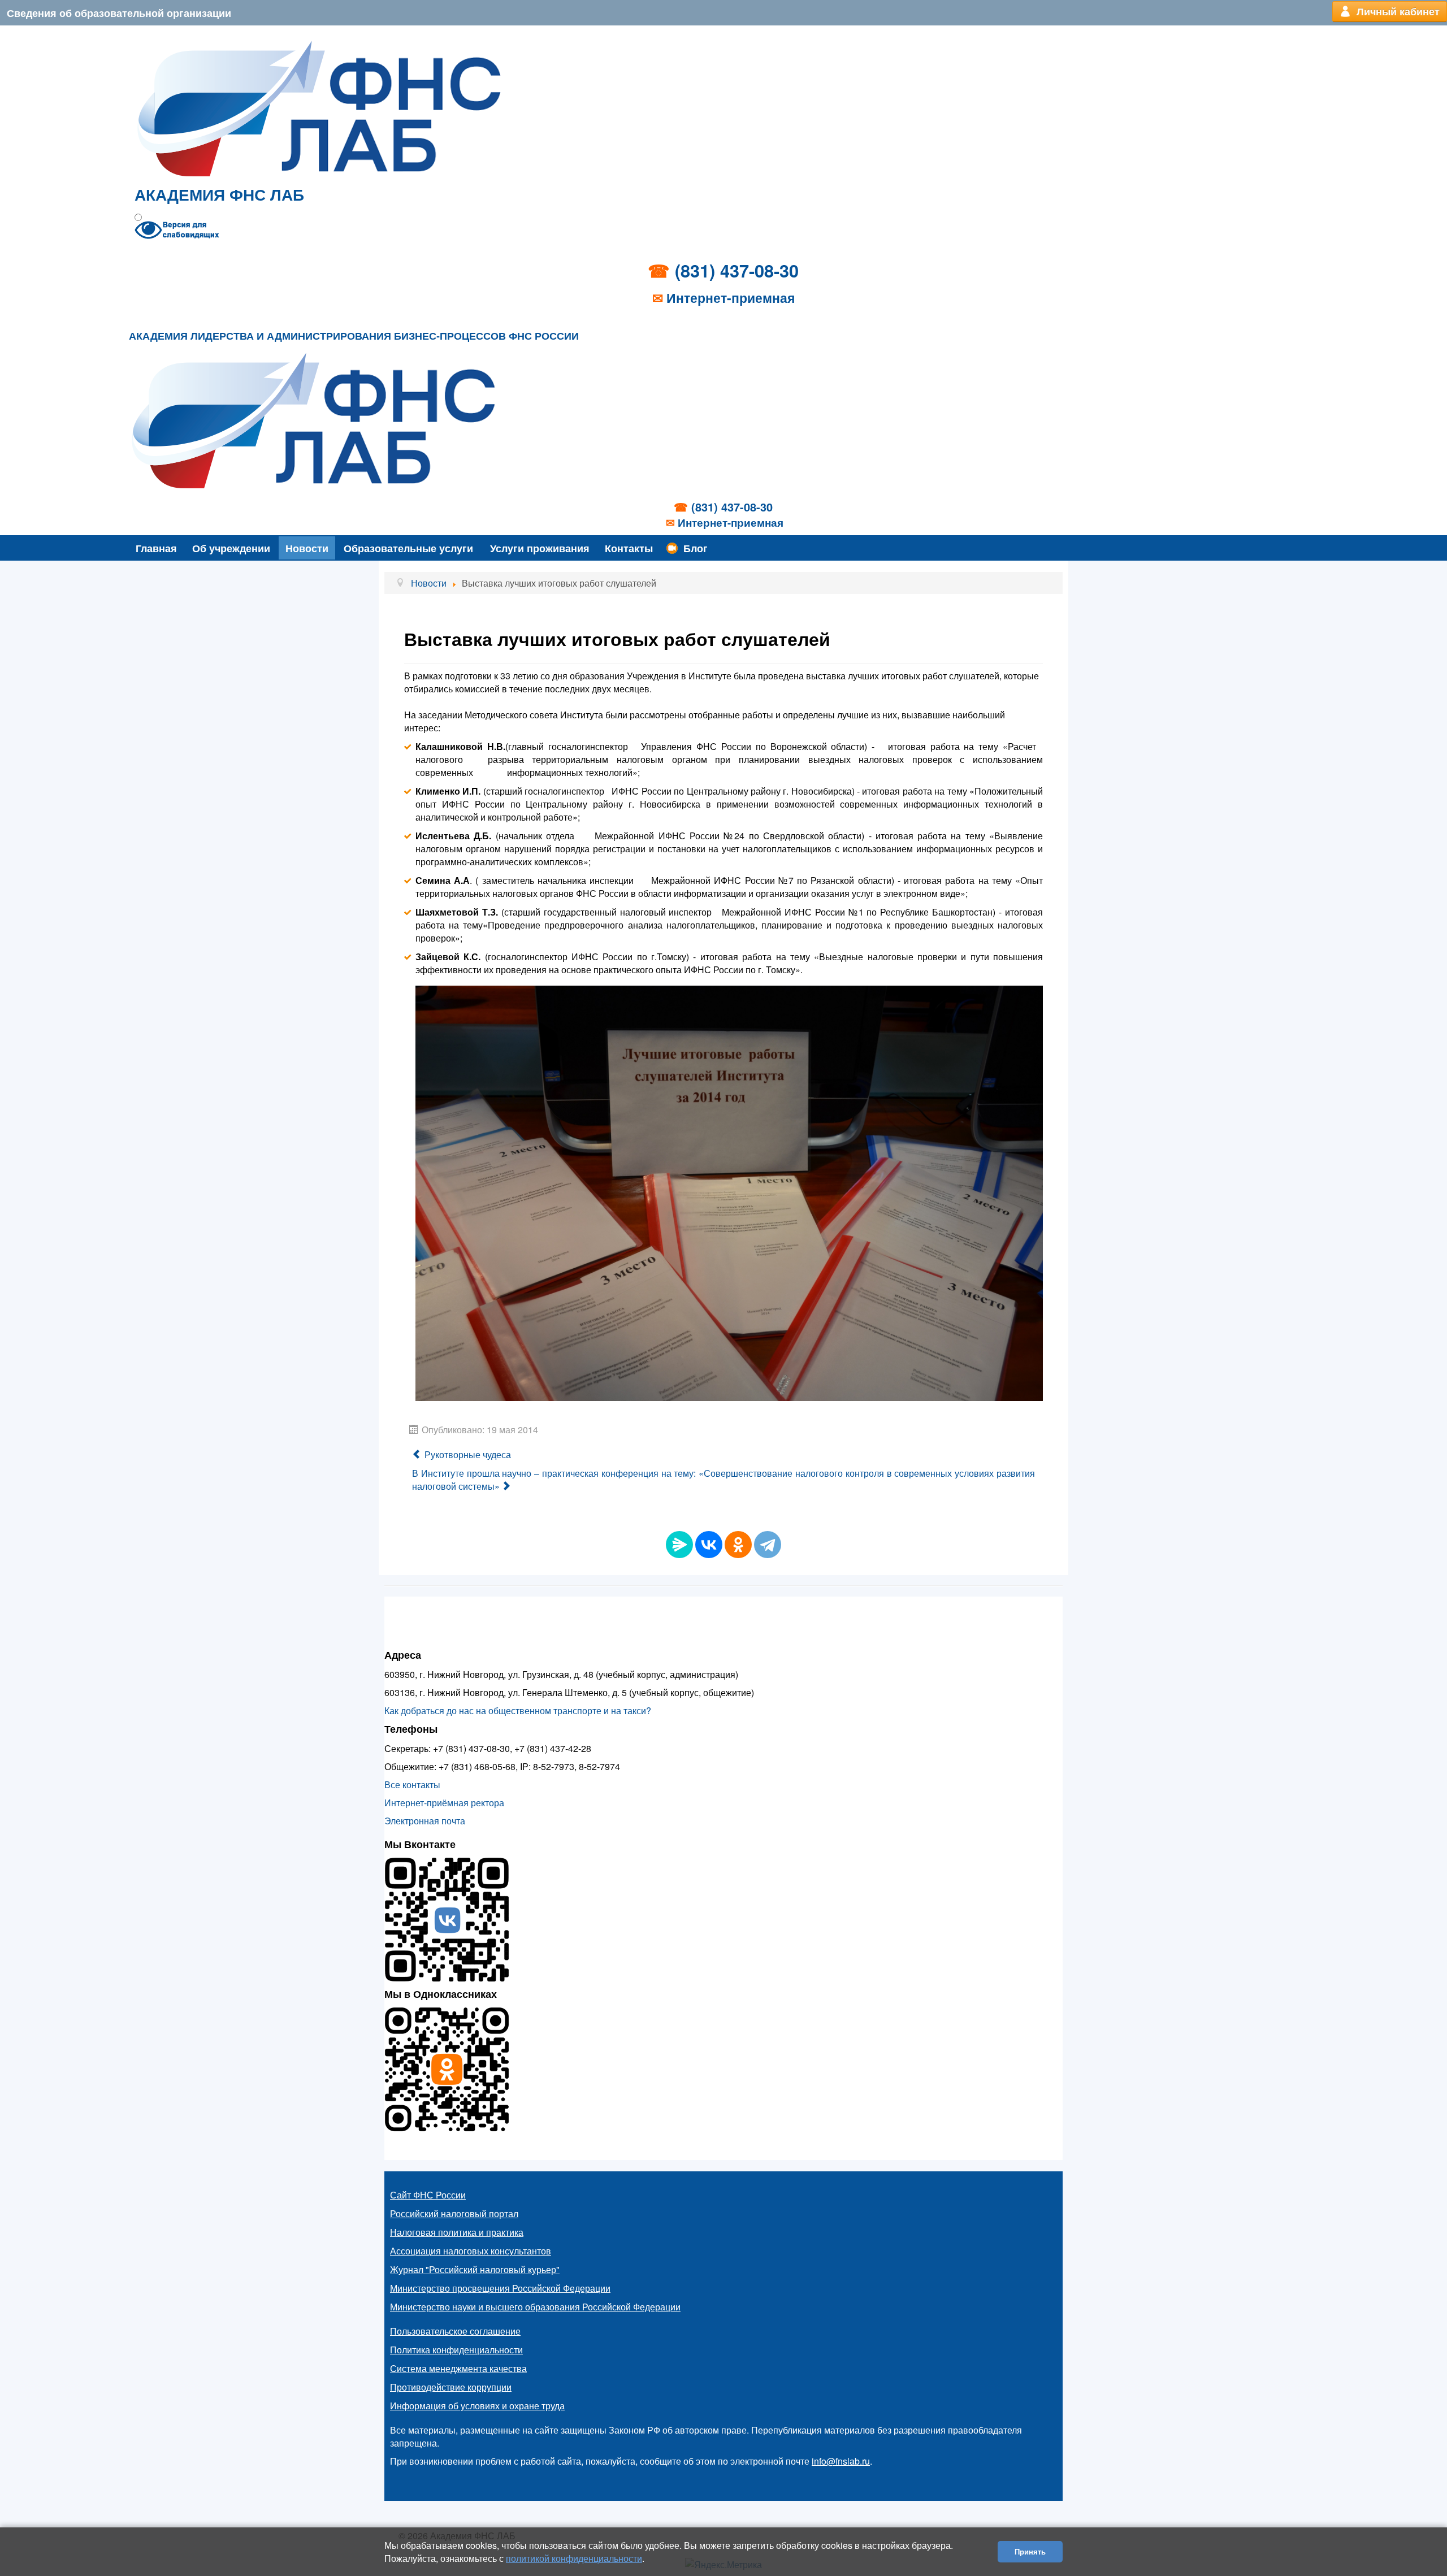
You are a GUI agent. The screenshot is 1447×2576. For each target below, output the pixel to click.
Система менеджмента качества (458, 2368)
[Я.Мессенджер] (679, 1545)
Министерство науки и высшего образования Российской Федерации (535, 2307)
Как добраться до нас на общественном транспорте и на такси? (518, 1710)
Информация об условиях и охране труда (477, 2406)
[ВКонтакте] (709, 1545)
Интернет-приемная (731, 298)
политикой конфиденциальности (574, 2558)
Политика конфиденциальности (456, 2350)
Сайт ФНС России (428, 2195)
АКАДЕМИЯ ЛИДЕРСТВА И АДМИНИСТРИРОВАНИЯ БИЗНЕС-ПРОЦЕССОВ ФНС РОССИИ (354, 336)
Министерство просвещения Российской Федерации (500, 2288)
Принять (1030, 2551)
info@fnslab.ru (841, 2461)
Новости (307, 548)
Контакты (629, 548)
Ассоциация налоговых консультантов (471, 2251)
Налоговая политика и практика (457, 2232)
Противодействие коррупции (451, 2387)
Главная (156, 548)
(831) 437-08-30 (737, 270)
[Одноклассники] (738, 1545)
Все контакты (412, 1784)
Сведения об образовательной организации (119, 13)
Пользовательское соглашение (455, 2331)
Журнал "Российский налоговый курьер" (475, 2269)
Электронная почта (425, 1821)
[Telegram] (768, 1545)
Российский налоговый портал (454, 2213)
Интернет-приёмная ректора (444, 1803)
